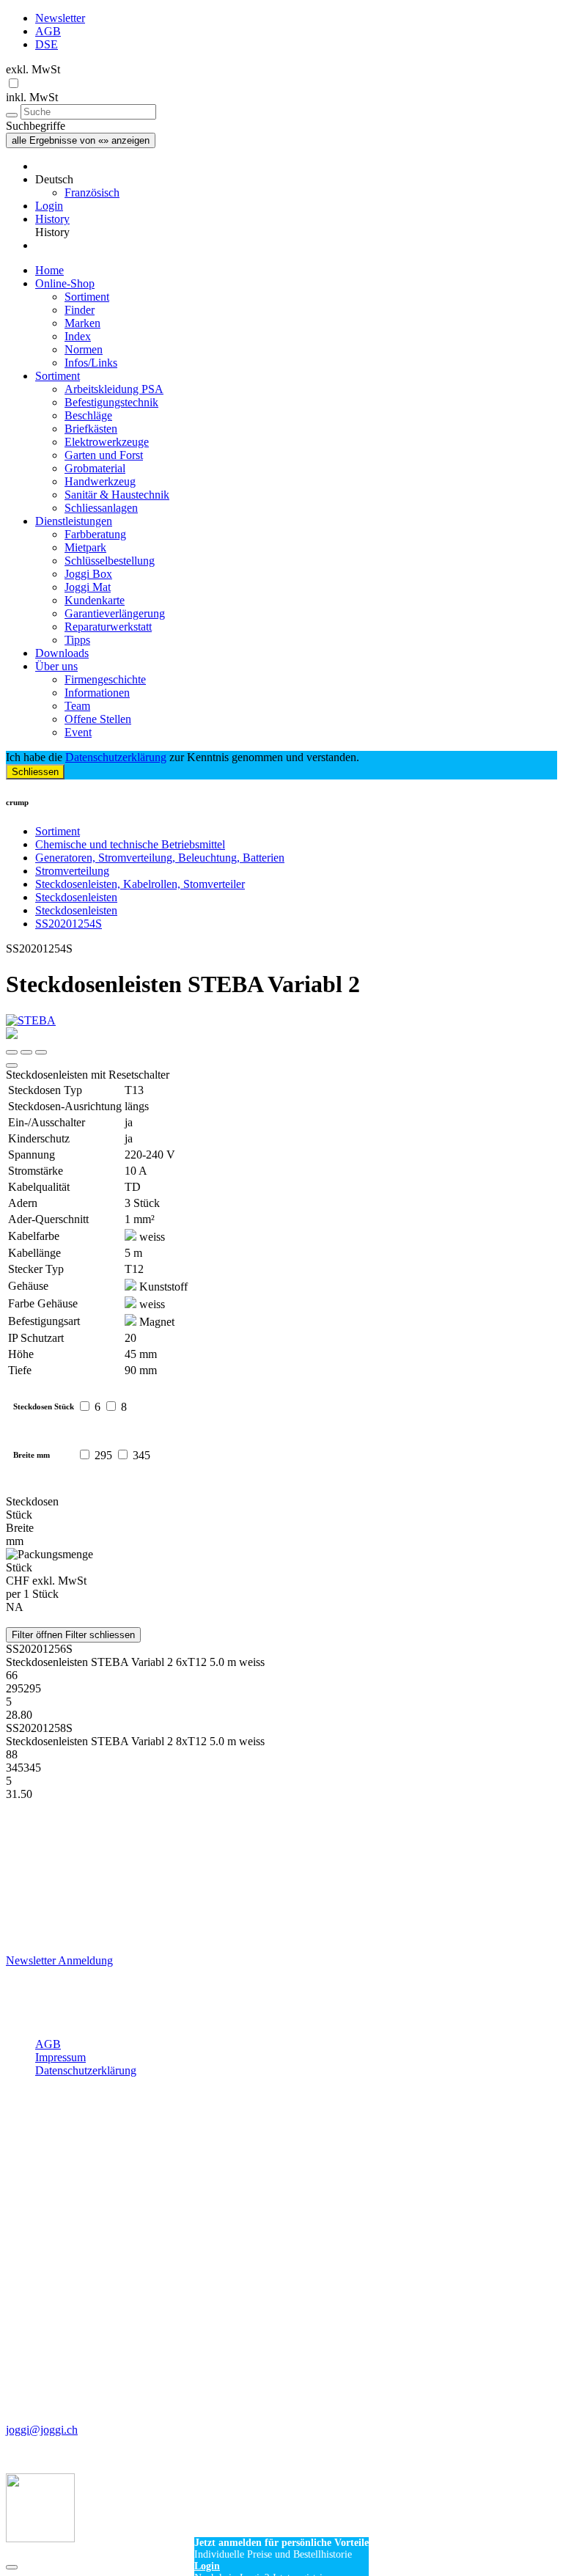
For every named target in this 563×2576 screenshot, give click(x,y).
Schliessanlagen (101, 508)
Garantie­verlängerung (115, 613)
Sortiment (87, 297)
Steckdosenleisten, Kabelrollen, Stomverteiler (140, 884)
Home (49, 270)
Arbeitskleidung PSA (114, 389)
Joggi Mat (88, 587)
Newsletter (60, 18)
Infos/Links (91, 363)
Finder (80, 310)
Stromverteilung (72, 871)
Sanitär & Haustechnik (117, 495)
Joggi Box (88, 574)
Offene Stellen (98, 719)
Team (77, 706)
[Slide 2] (41, 1052)
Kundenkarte (95, 600)
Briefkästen (91, 429)
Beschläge (88, 415)
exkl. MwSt (33, 69)
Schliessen (35, 772)
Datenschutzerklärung (116, 757)
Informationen (97, 693)
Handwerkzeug (100, 481)
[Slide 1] (26, 1052)
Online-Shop (65, 283)
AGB (48, 31)
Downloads (62, 653)
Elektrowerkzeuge (107, 442)
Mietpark (85, 547)
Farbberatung (95, 534)
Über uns (56, 666)
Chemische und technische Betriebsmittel (130, 844)
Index (78, 336)
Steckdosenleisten (76, 897)
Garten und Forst (104, 455)
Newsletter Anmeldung (59, 1960)
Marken (82, 323)
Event (78, 732)
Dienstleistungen (74, 521)
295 (103, 1455)
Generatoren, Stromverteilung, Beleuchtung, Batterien (160, 858)
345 (141, 1455)
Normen (84, 349)
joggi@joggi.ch (42, 2430)
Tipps (77, 640)
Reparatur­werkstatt (108, 627)
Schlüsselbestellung (110, 561)
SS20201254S (69, 924)
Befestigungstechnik (111, 402)
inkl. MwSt (32, 97)
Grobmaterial (95, 468)
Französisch (92, 192)
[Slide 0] (12, 1052)
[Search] (12, 115)
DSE (47, 44)
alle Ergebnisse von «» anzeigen (81, 140)
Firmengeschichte (105, 679)
